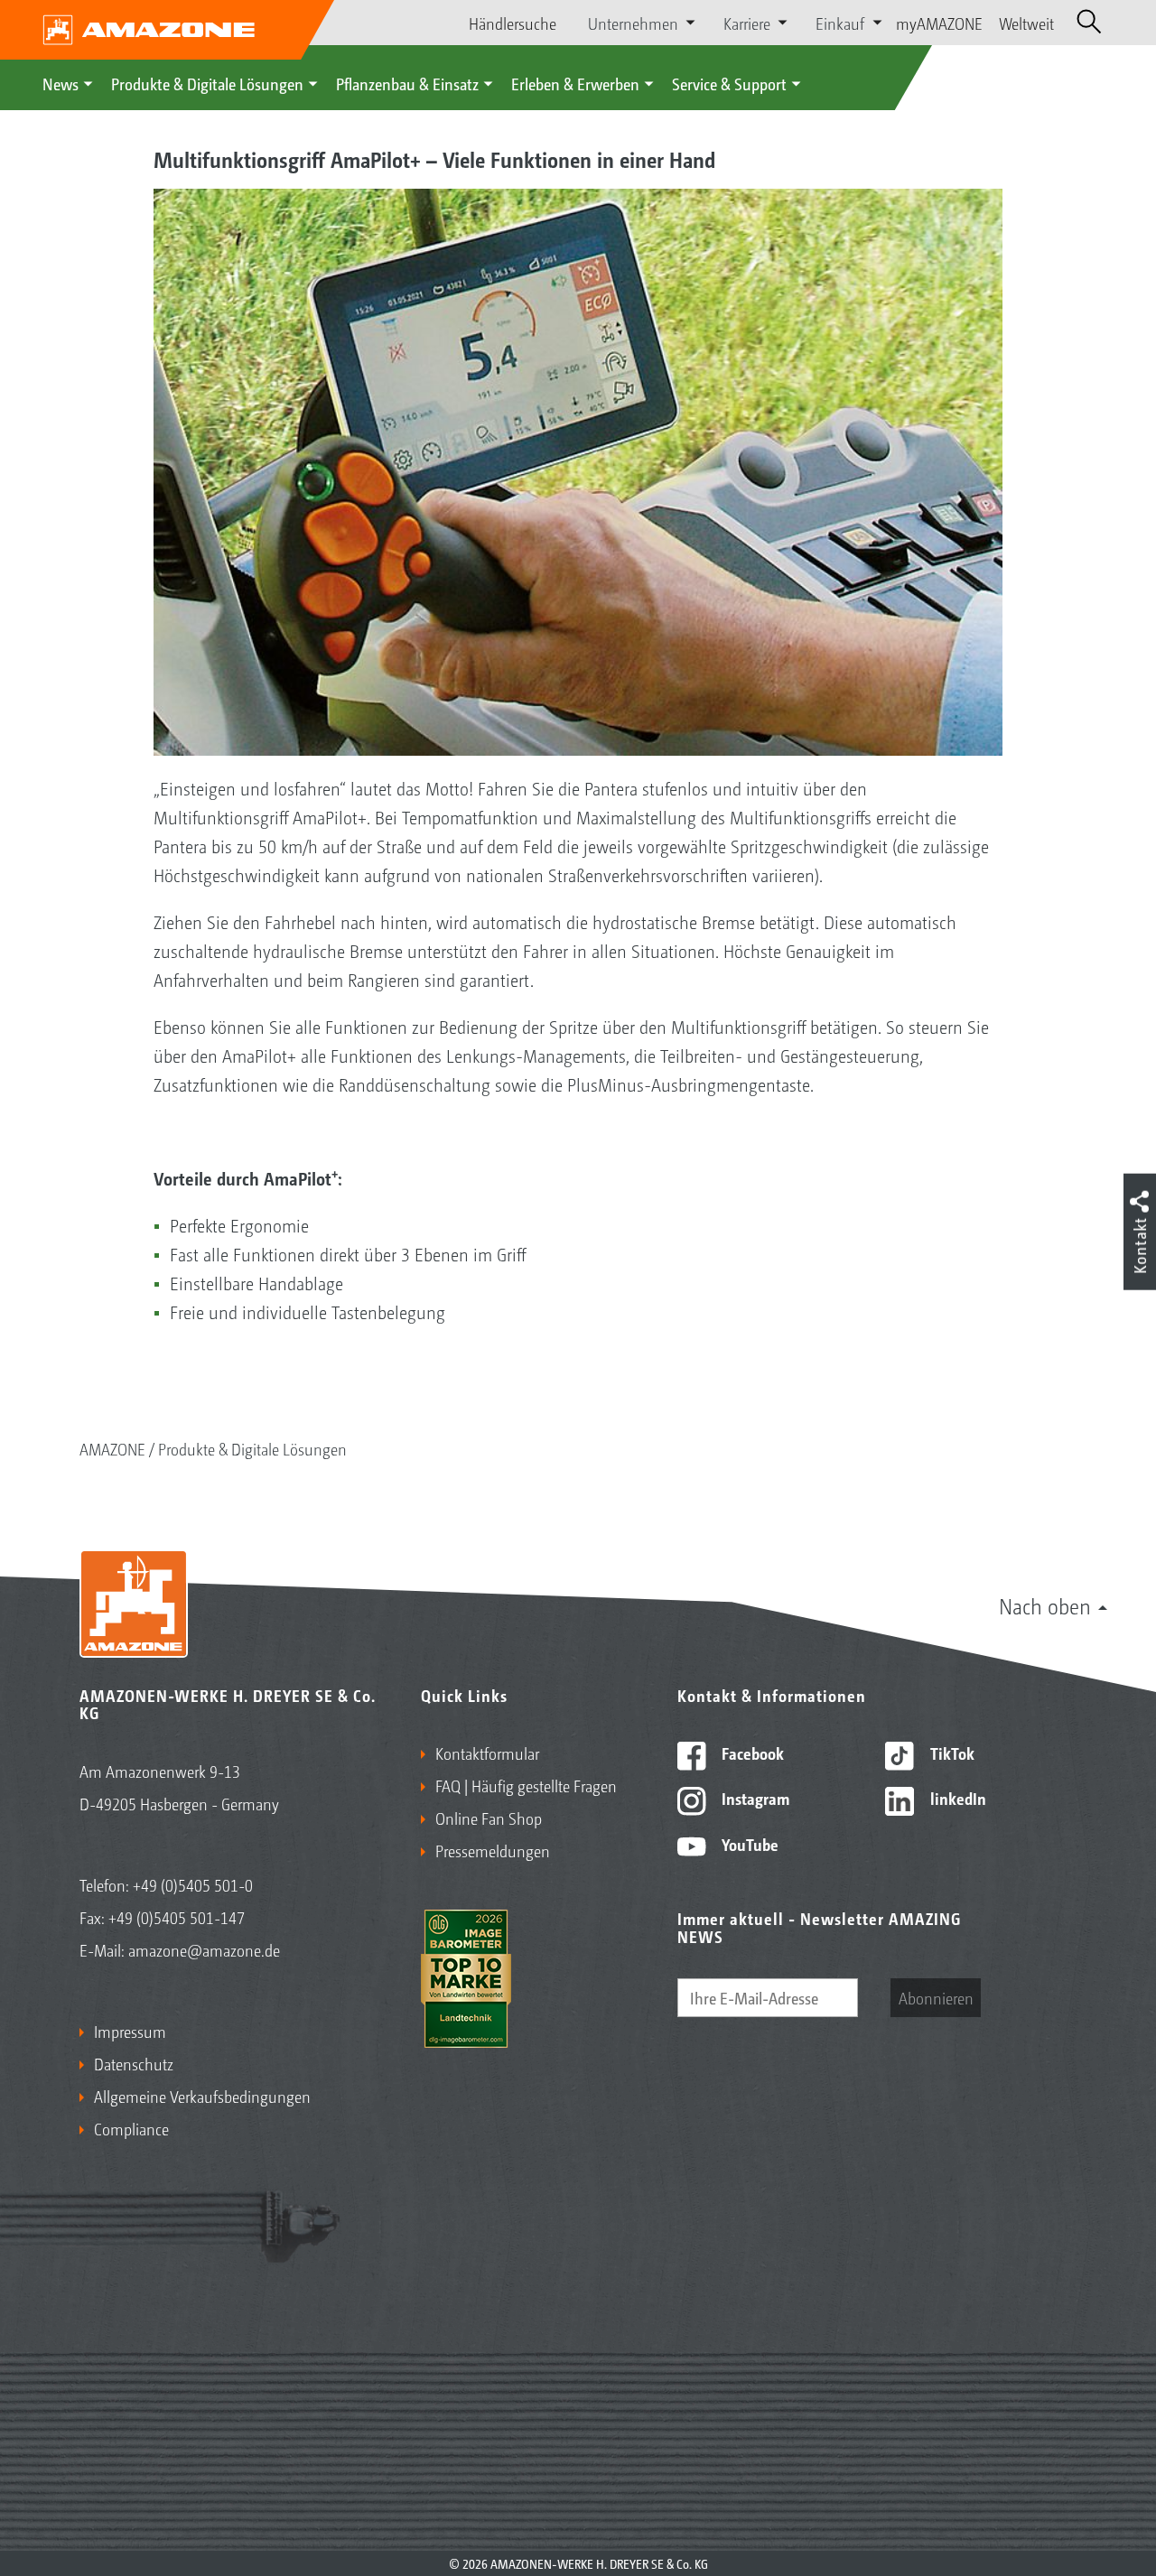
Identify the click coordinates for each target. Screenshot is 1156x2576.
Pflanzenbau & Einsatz (407, 83)
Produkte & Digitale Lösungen (207, 83)
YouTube (748, 1844)
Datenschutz (134, 2063)
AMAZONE (112, 1448)
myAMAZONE (939, 23)
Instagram (754, 1798)
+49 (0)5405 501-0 (193, 1884)
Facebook (751, 1753)
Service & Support (729, 83)
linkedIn (956, 1798)
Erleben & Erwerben (575, 83)
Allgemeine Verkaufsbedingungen (202, 2096)
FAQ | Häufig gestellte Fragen (526, 1785)
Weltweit (1026, 23)
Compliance (131, 2128)
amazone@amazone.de (204, 1949)
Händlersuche (513, 23)
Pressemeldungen (493, 1850)
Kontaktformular (487, 1753)
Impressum (130, 2031)
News (61, 83)
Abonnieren (936, 1997)
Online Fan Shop (489, 1818)
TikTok (951, 1753)
